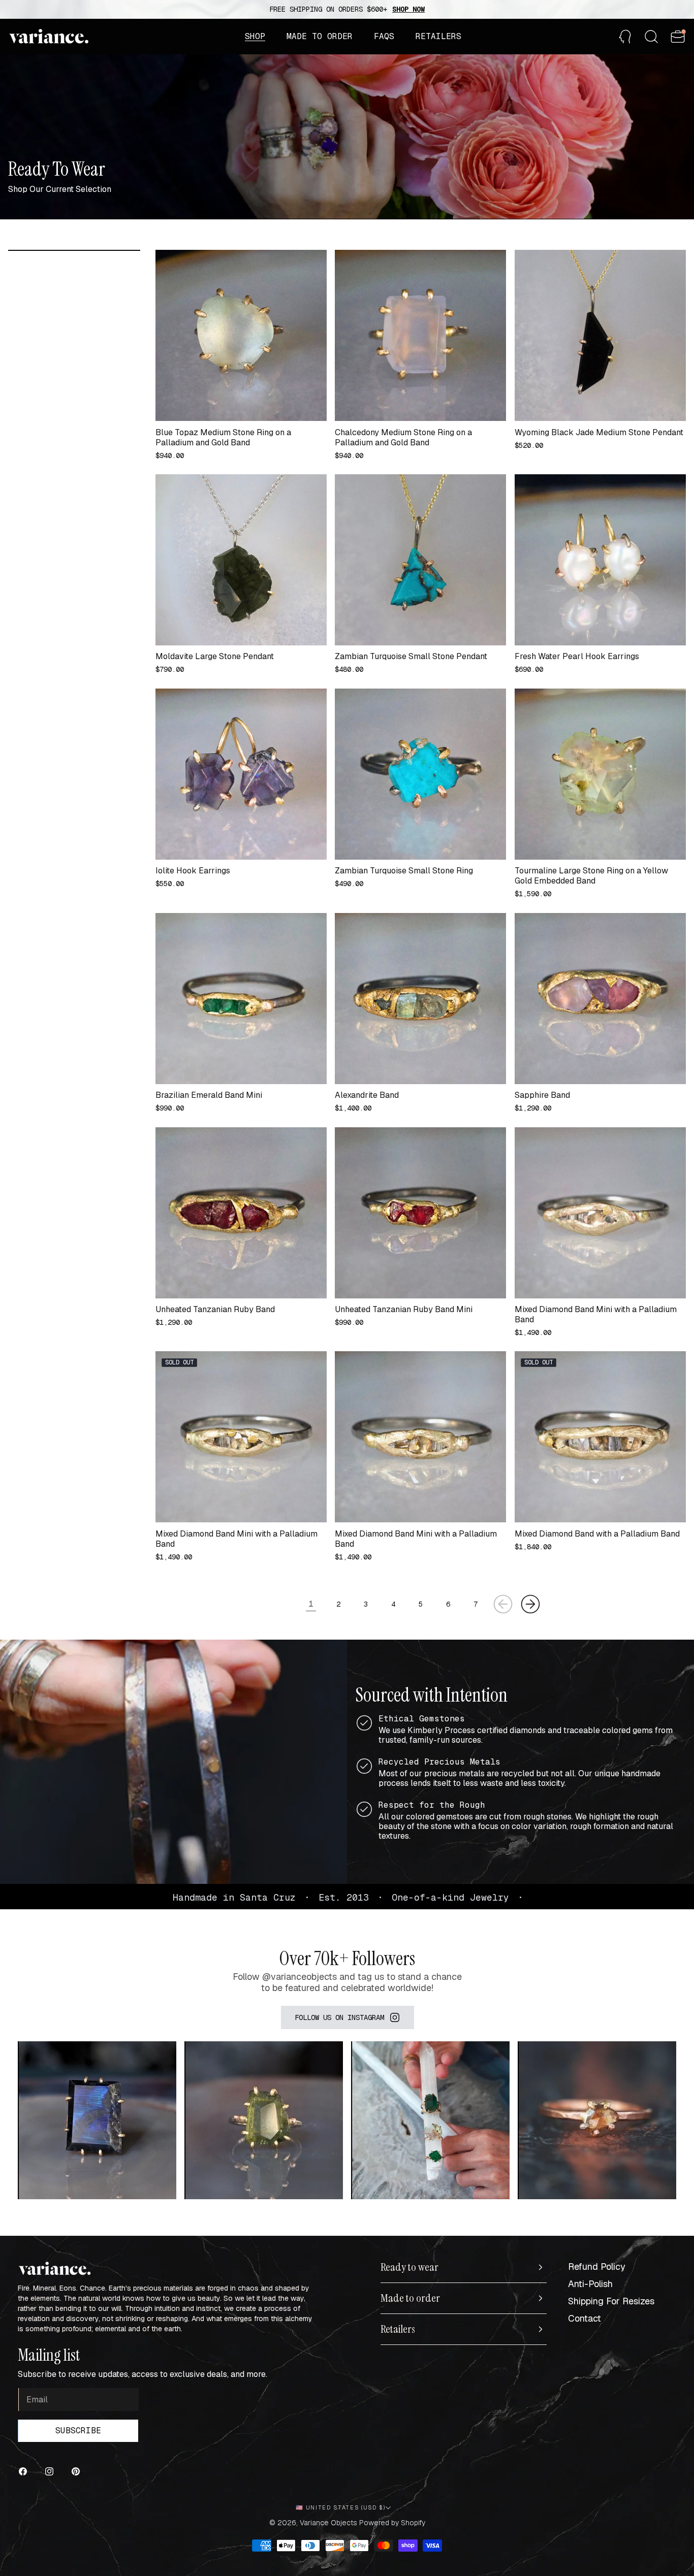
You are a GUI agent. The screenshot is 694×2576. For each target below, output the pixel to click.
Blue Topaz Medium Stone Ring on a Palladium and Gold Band (223, 438)
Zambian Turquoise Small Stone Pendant (411, 657)
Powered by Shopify (392, 2523)
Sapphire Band (542, 1095)
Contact (585, 2318)
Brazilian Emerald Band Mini (209, 1095)
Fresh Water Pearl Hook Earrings (577, 657)
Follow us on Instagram (339, 2017)
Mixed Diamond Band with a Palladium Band (597, 1534)
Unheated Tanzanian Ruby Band (215, 1310)
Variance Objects (328, 2523)
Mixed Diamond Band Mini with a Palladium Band (596, 1315)
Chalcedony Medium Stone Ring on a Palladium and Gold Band (403, 438)
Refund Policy (597, 2267)
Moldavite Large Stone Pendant (215, 657)
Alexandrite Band (367, 1095)
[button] (255, 37)
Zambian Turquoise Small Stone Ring (404, 871)
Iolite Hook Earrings (193, 871)
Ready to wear (409, 2267)
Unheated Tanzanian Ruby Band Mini (404, 1310)
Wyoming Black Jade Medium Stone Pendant (599, 433)
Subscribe (78, 2431)
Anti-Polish (590, 2284)
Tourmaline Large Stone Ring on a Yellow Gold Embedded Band (591, 876)
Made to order (410, 2298)
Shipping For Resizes (611, 2301)
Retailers (398, 2329)
